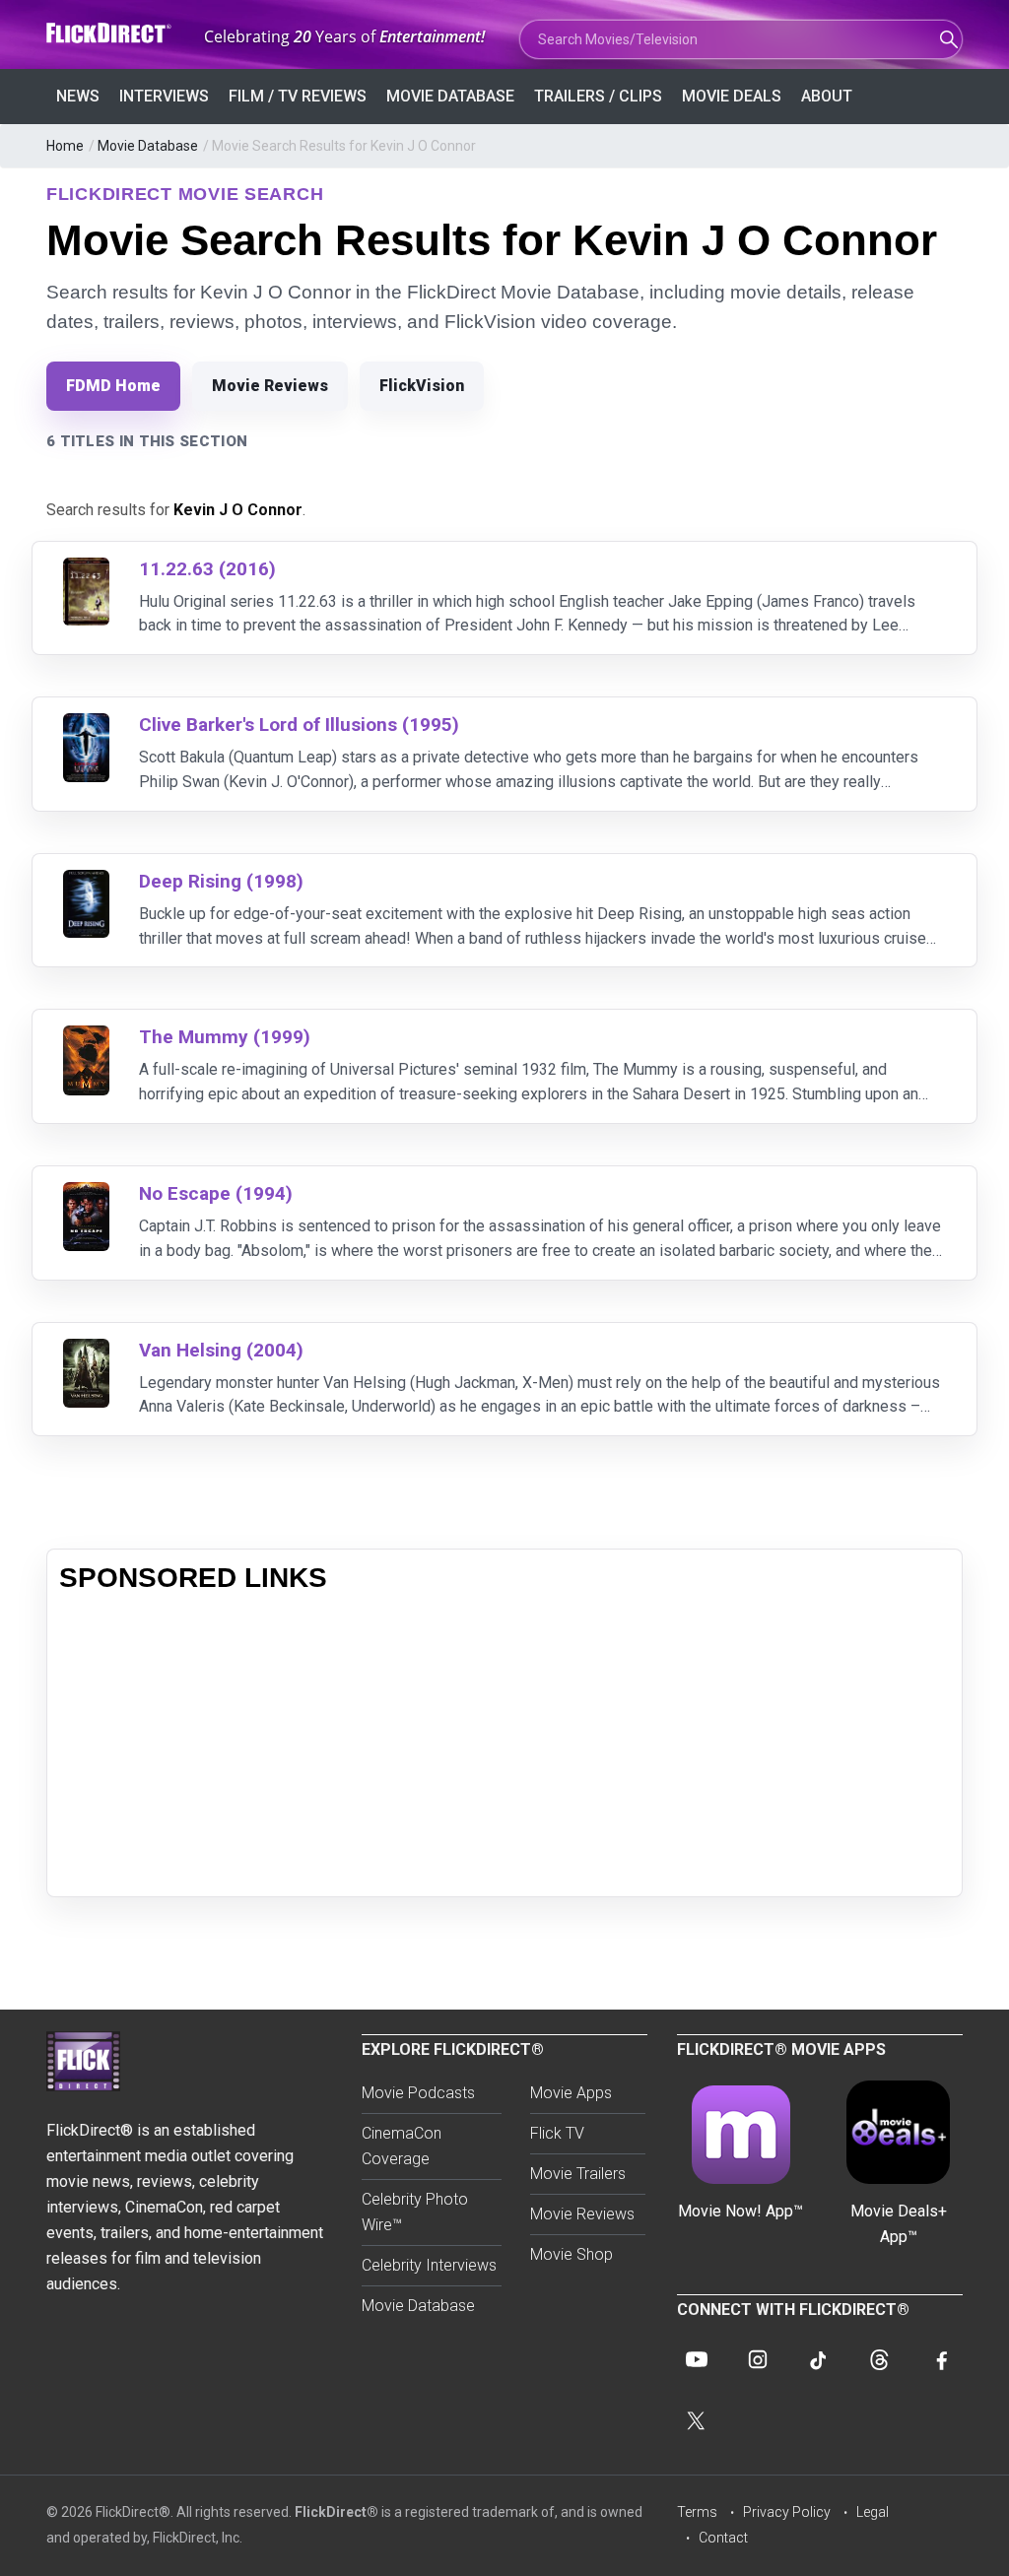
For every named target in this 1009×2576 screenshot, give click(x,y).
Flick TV (557, 2133)
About (827, 96)
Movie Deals (732, 96)
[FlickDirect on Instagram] (758, 2359)
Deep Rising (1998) (221, 881)
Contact (723, 2538)
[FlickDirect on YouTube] (697, 2359)
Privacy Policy (787, 2512)
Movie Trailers (578, 2174)
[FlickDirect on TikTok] (819, 2359)
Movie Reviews (270, 386)
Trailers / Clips (598, 96)
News (78, 96)
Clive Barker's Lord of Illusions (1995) (299, 725)
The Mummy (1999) (225, 1037)
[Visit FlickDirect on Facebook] (941, 2359)
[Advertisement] (504, 1747)
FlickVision (422, 386)
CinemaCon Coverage (402, 2146)
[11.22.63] (86, 570)
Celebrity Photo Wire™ (415, 2212)
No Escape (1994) (216, 1193)
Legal (873, 2512)
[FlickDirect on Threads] (880, 2359)
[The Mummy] (86, 1038)
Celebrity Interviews (429, 2265)
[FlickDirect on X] (697, 2420)
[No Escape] (86, 1194)
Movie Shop (572, 2254)
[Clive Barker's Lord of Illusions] (86, 726)
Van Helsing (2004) (221, 1350)
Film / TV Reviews (298, 96)
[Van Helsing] (86, 1351)
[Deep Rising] (86, 882)
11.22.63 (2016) (207, 569)
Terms (697, 2512)
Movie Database (450, 96)
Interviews (164, 96)
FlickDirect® (336, 2512)
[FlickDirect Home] (110, 33)
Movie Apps (571, 2093)
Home (65, 146)
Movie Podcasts (418, 2093)
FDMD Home (113, 386)
